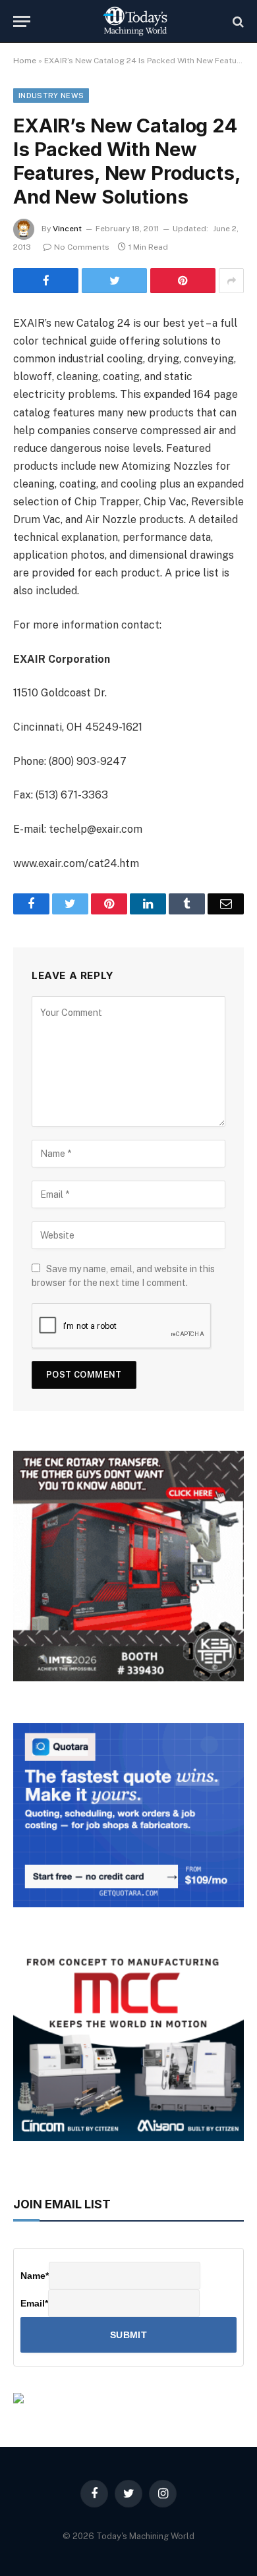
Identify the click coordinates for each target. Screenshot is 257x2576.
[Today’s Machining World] (135, 21)
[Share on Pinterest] (183, 281)
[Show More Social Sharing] (231, 281)
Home (25, 61)
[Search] (237, 21)
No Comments (82, 247)
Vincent (67, 229)
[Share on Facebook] (46, 281)
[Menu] (22, 21)
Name (35, 2276)
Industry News (51, 96)
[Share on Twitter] (114, 281)
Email (34, 2303)
